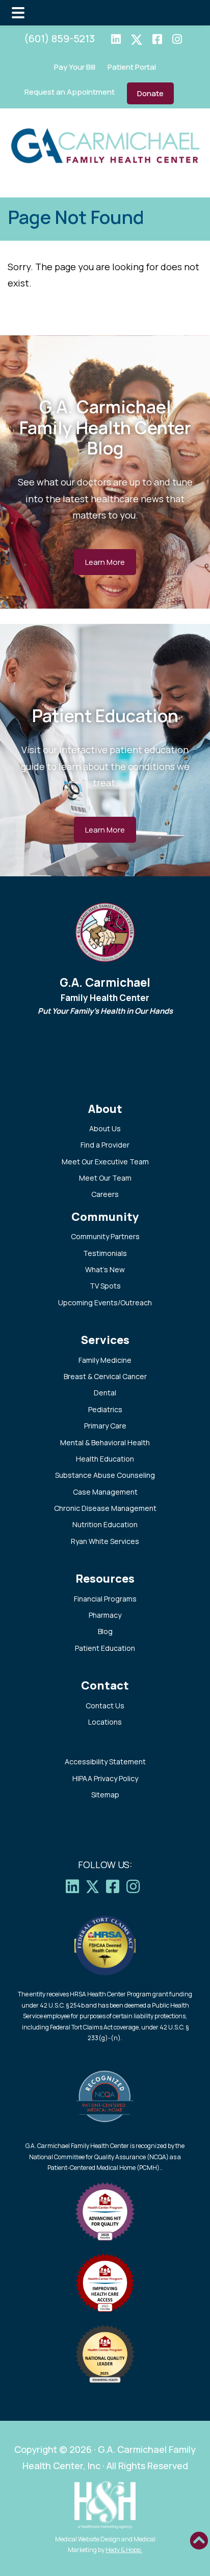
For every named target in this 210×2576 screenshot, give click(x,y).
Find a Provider (105, 1145)
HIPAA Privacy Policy (105, 1778)
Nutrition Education (105, 1524)
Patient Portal (132, 67)
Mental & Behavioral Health (105, 1442)
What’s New (105, 1269)
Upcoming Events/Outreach (105, 1303)
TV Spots (105, 1286)
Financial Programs (105, 1599)
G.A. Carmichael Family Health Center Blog (105, 427)
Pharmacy (105, 1615)
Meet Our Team (105, 1178)
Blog (105, 1631)
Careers (105, 1194)
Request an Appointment (70, 92)
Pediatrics (105, 1409)
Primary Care (105, 1426)
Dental (105, 1393)
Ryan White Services (105, 1541)
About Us (105, 1128)
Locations (105, 1722)
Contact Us (105, 1706)
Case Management (105, 1492)
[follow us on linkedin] (75, 1886)
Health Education (105, 1459)
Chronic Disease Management (105, 1508)
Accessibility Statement (105, 1762)
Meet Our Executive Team (105, 1162)
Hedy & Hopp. (124, 2550)
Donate (150, 93)
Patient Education (105, 715)
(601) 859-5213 (59, 38)
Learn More (105, 562)
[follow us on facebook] (157, 40)
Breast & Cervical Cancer (105, 1376)
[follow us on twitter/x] (137, 40)
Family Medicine (105, 1360)
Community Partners (105, 1236)
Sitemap (105, 1795)
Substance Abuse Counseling (105, 1475)
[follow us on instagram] (177, 40)
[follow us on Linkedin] (116, 40)
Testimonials (105, 1253)
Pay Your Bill (75, 67)
